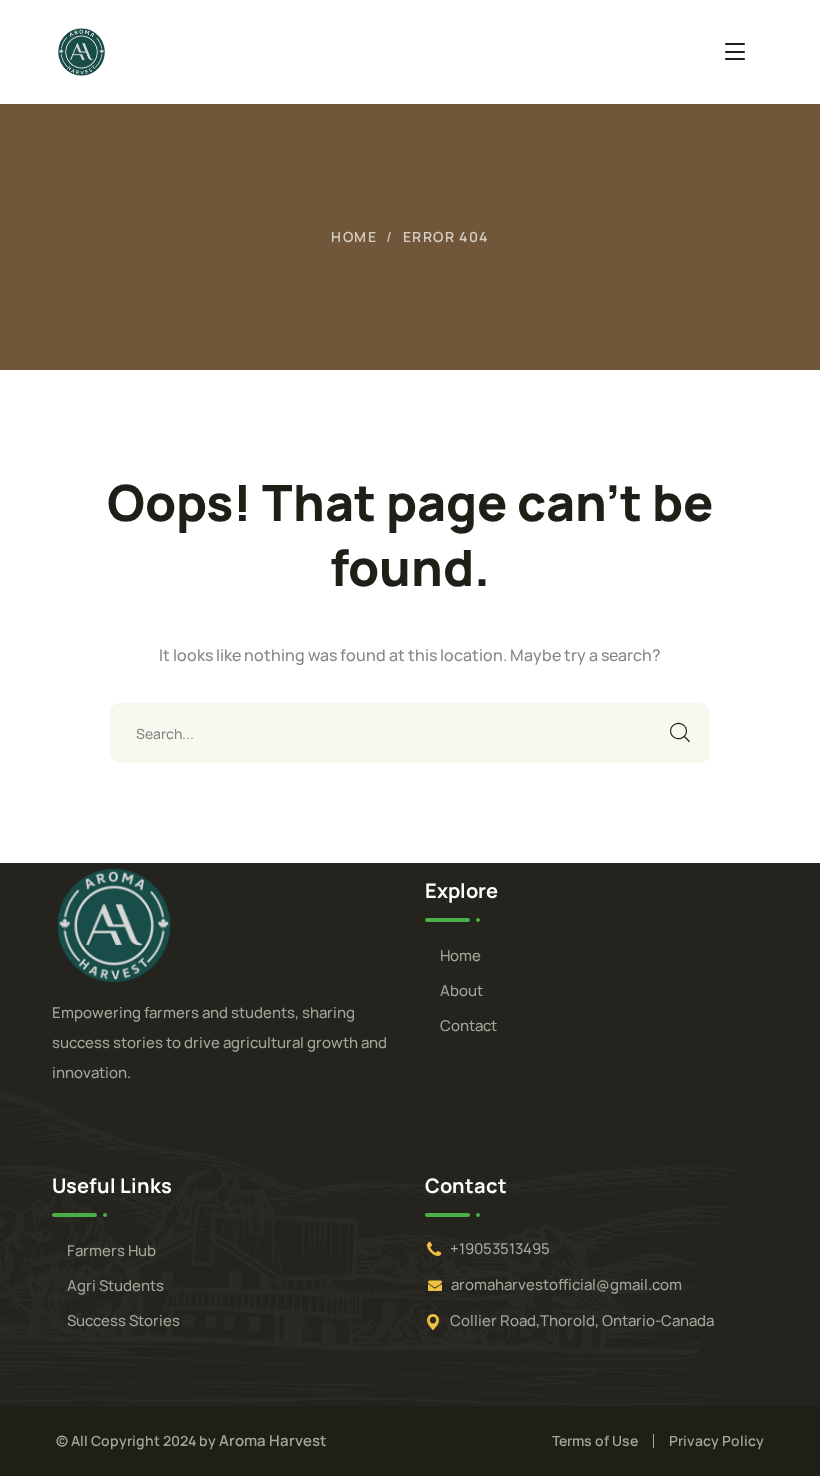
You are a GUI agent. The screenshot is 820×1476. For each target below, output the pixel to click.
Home (354, 236)
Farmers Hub (111, 1250)
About (461, 990)
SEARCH (680, 733)
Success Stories (123, 1320)
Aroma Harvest (272, 1440)
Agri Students (115, 1285)
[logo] (114, 923)
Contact (468, 1025)
